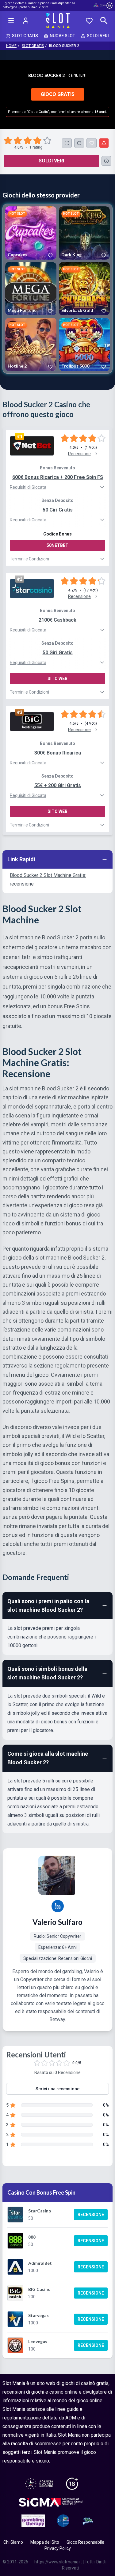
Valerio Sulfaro (57, 1922)
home (11, 46)
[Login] (26, 21)
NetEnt (80, 75)
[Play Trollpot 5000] (84, 344)
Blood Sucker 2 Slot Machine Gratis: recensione (48, 880)
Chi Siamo (13, 2542)
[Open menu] (11, 21)
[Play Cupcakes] (31, 233)
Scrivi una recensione (57, 2089)
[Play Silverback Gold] (84, 289)
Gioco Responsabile (85, 2542)
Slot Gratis (33, 46)
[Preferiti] (89, 21)
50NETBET (57, 545)
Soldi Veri (51, 161)
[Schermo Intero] (67, 143)
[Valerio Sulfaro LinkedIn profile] (58, 1906)
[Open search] (104, 21)
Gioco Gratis (58, 94)
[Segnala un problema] (104, 143)
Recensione (91, 2215)
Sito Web (57, 679)
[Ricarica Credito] (79, 143)
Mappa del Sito (45, 2542)
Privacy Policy (58, 2548)
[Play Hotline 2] (31, 344)
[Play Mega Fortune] (31, 289)
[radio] (9, 141)
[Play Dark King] (84, 233)
